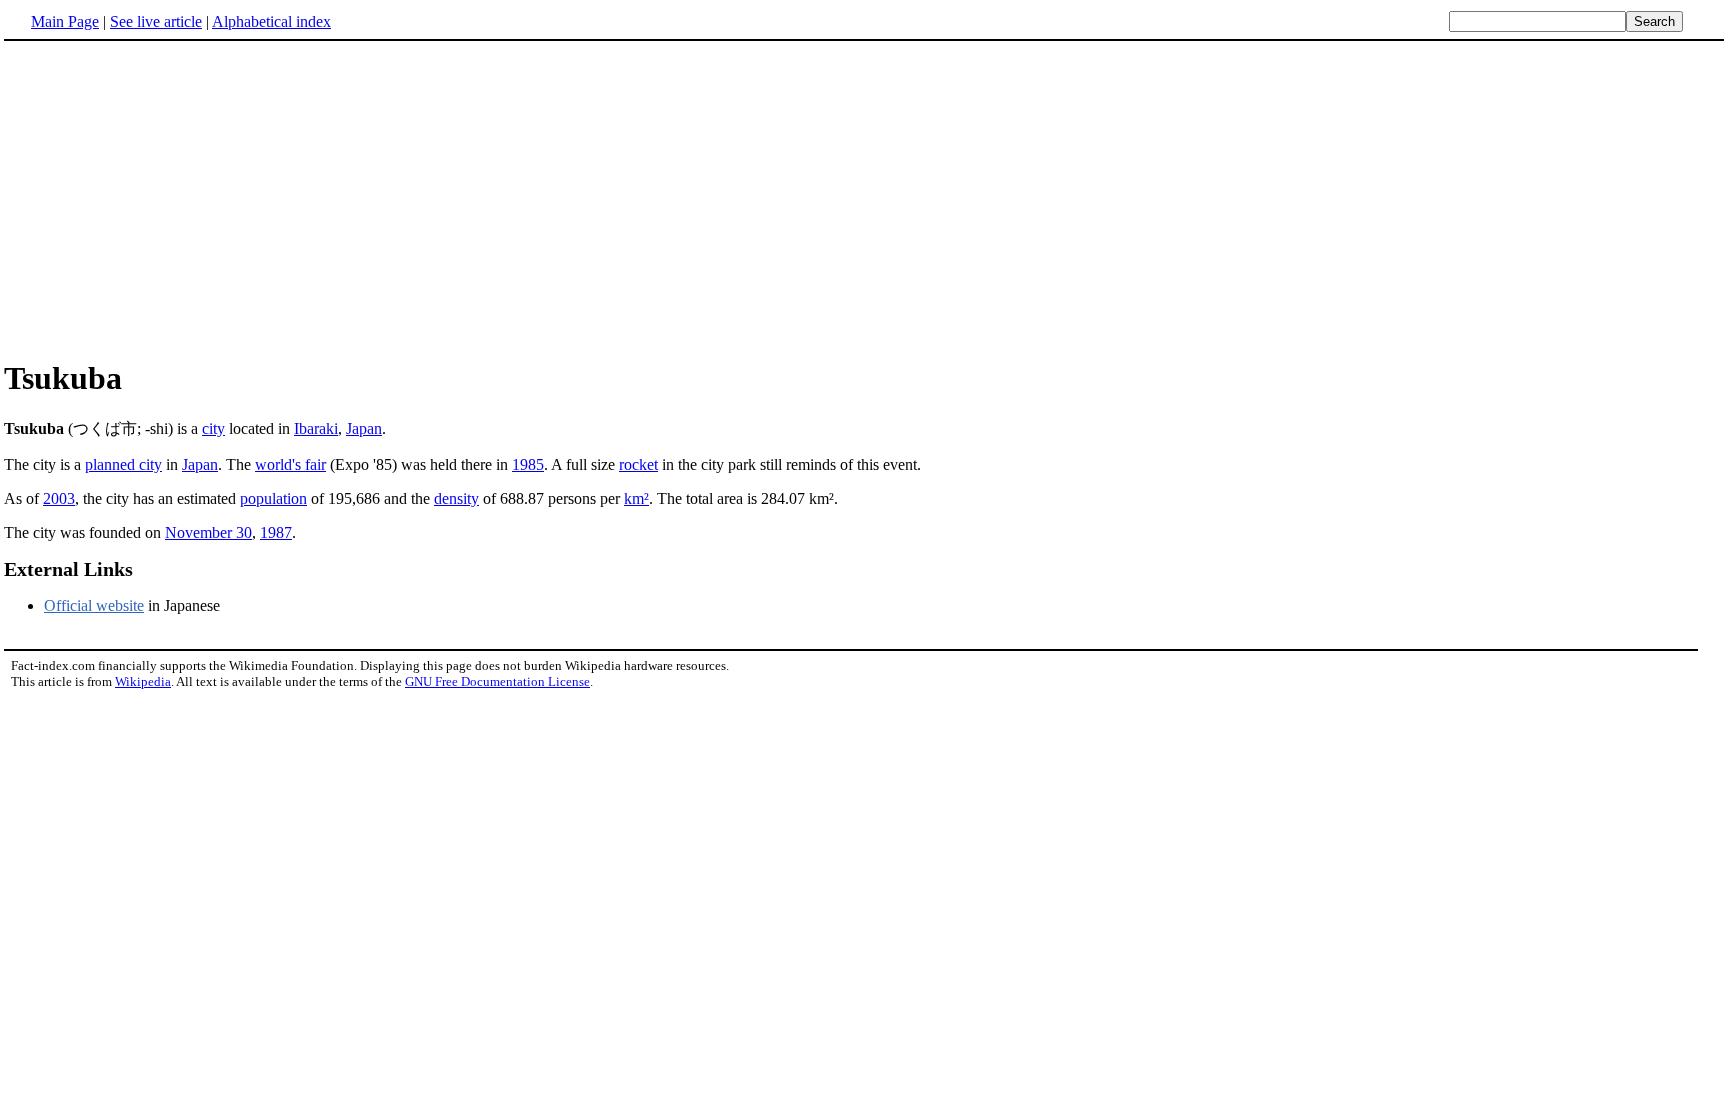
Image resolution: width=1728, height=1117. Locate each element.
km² (636, 498)
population (273, 498)
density (456, 498)
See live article (156, 21)
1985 (528, 464)
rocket (638, 464)
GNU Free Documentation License (497, 681)
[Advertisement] (172, 199)
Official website (94, 605)
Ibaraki (316, 428)
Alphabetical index (271, 21)
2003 (59, 498)
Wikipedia (143, 681)
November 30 (208, 532)
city (213, 428)
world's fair (290, 464)
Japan (364, 428)
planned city (123, 464)
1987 (276, 532)
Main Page (65, 21)
